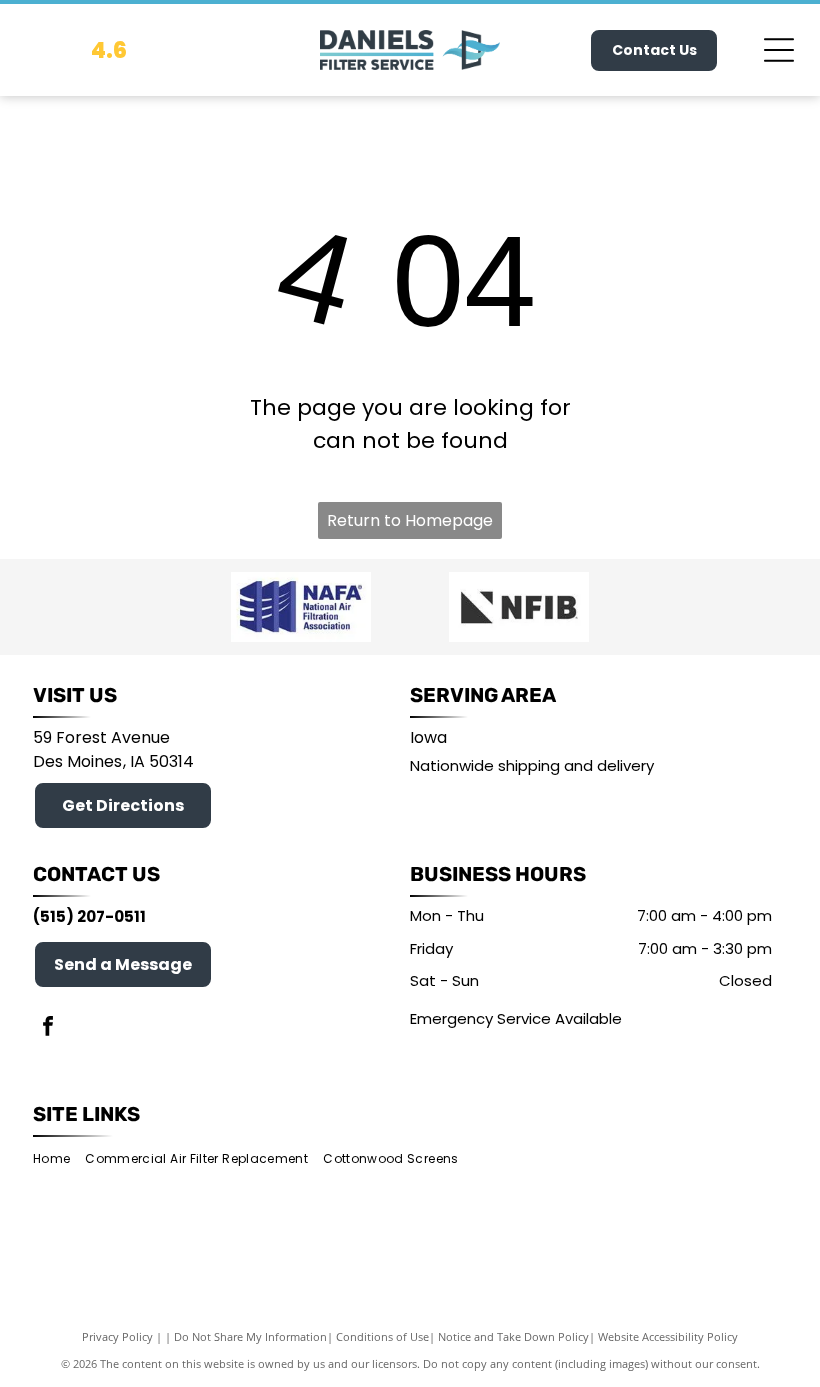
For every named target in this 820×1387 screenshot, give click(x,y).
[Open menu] (779, 50)
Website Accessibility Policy (668, 1336)
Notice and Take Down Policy (513, 1336)
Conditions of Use (382, 1336)
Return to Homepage (410, 520)
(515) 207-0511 (89, 916)
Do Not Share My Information (250, 1336)
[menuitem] (59, 1158)
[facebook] (48, 1028)
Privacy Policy (117, 1336)
